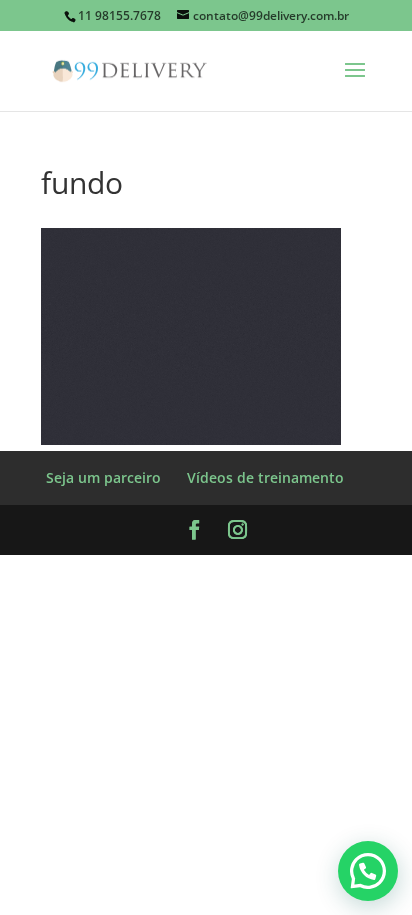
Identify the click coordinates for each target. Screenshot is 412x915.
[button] (368, 871)
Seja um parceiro (103, 477)
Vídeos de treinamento (265, 477)
